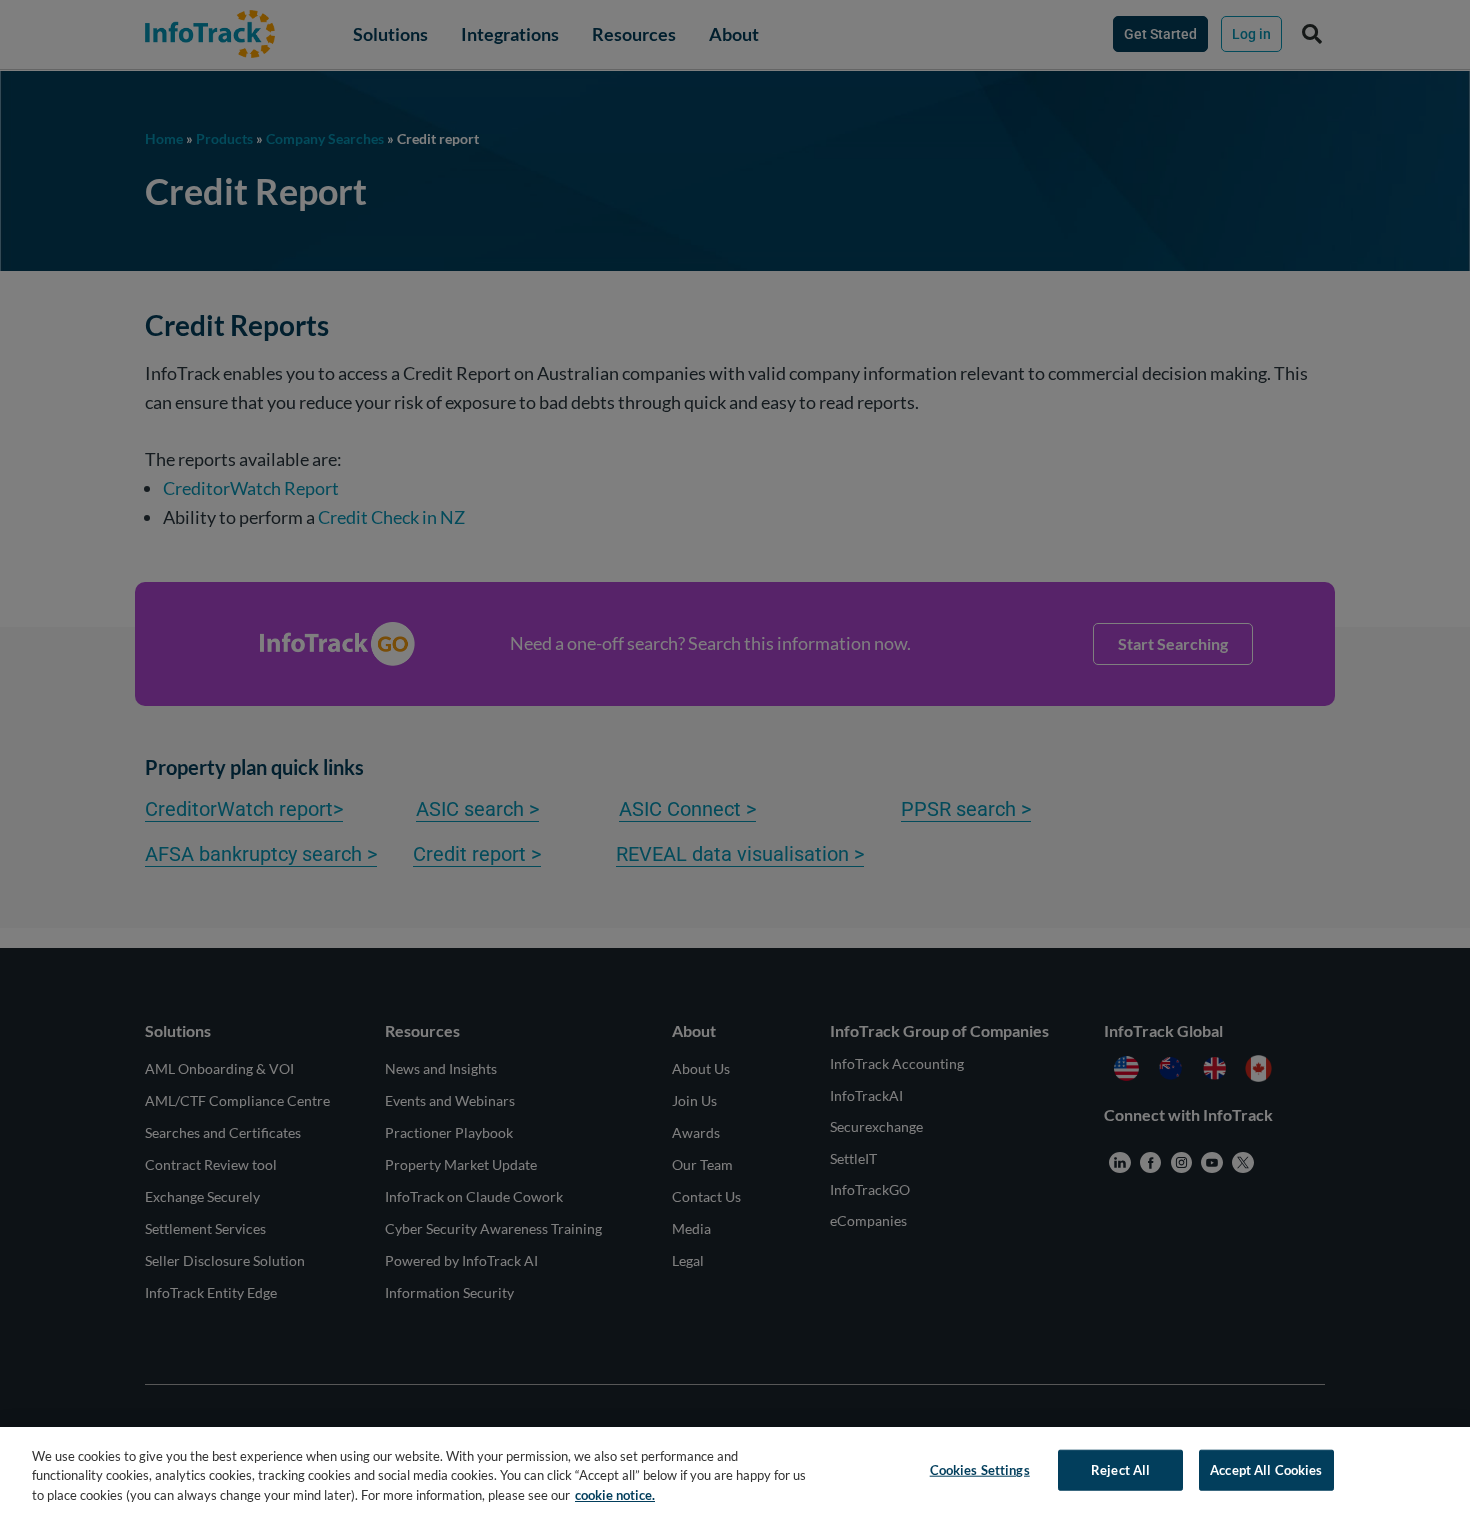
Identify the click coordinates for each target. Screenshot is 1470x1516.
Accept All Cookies (1266, 1469)
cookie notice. (615, 1495)
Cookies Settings (980, 1469)
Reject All (1120, 1469)
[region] (735, 1471)
